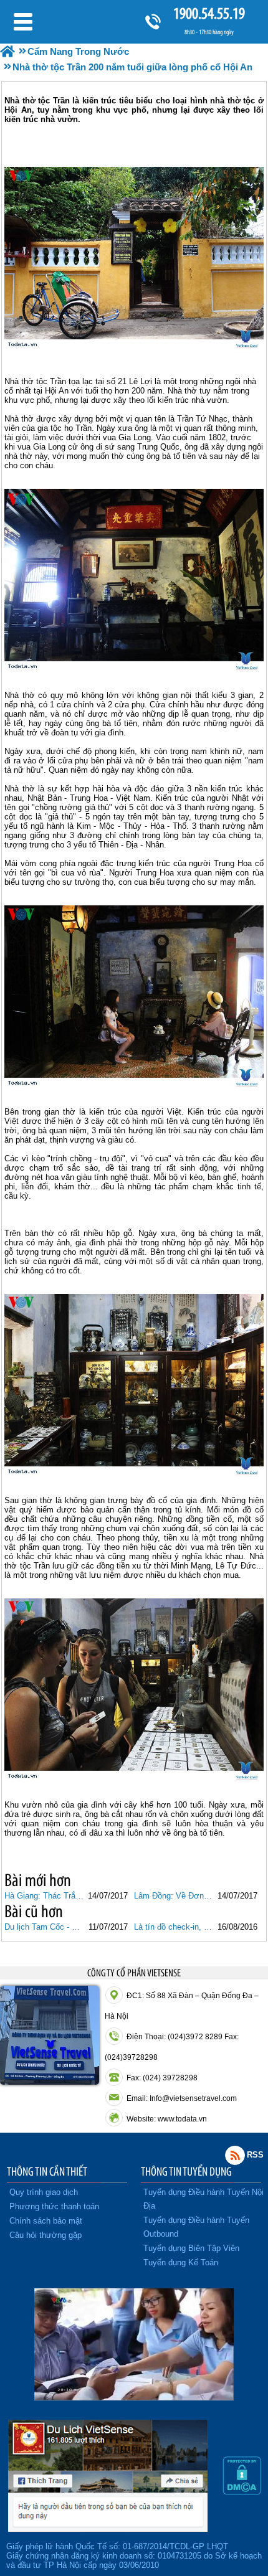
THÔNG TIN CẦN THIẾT (47, 2171)
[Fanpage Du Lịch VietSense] (108, 2529)
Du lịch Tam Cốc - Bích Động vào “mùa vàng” (44, 1927)
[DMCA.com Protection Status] (242, 2492)
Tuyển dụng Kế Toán (181, 2262)
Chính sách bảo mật (46, 2221)
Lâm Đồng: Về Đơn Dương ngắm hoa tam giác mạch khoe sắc (174, 1896)
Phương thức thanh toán (54, 2206)
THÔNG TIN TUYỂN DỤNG (186, 2171)
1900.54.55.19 (209, 13)
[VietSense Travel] (7, 51)
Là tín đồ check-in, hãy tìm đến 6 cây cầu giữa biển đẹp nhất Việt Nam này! (174, 1927)
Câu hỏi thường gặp (45, 2235)
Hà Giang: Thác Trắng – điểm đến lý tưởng (44, 1896)
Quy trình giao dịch (44, 2192)
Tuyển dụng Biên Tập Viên (191, 2248)
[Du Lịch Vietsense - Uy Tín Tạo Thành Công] (134, 2397)
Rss (235, 2155)
